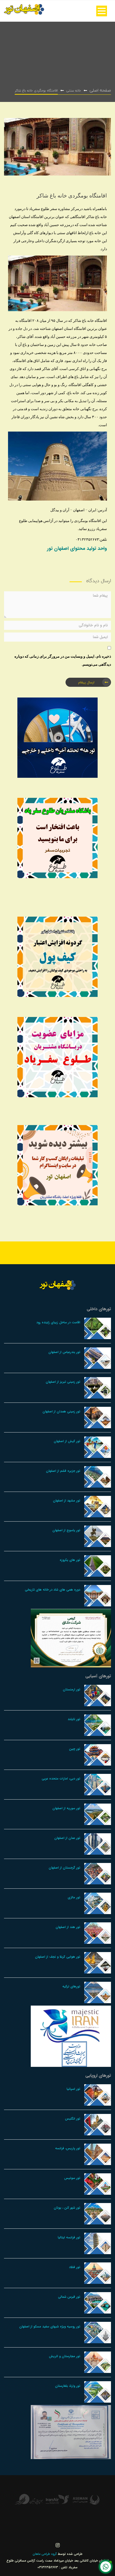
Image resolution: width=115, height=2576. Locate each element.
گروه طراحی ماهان (45, 2554)
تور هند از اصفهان (68, 1927)
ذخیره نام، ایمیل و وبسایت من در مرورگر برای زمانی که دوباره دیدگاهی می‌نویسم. (63, 660)
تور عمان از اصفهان (67, 1838)
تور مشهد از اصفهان (67, 1501)
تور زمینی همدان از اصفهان (61, 1411)
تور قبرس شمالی (69, 2297)
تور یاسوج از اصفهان (66, 1530)
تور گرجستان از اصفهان (64, 1868)
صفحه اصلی (100, 90)
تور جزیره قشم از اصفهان (63, 1471)
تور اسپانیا (73, 2089)
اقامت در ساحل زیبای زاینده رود (58, 1322)
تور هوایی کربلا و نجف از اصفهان (58, 1957)
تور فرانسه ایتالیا (69, 2237)
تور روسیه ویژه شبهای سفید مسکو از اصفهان (50, 2327)
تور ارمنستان (72, 1689)
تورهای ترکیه (71, 1986)
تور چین (75, 1749)
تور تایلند (74, 1719)
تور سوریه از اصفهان (66, 1808)
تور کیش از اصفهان (67, 1441)
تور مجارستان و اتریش (65, 2356)
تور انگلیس (73, 2119)
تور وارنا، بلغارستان (68, 2386)
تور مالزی (74, 1897)
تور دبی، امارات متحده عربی (61, 1779)
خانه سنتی (74, 91)
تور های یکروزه (70, 1560)
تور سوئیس (72, 2178)
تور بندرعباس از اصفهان (64, 1352)
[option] (94, 2500)
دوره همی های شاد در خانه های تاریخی (53, 1590)
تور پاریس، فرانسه (68, 2148)
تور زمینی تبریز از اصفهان (63, 1382)
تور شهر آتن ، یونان (67, 2208)
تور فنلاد (75, 2267)
